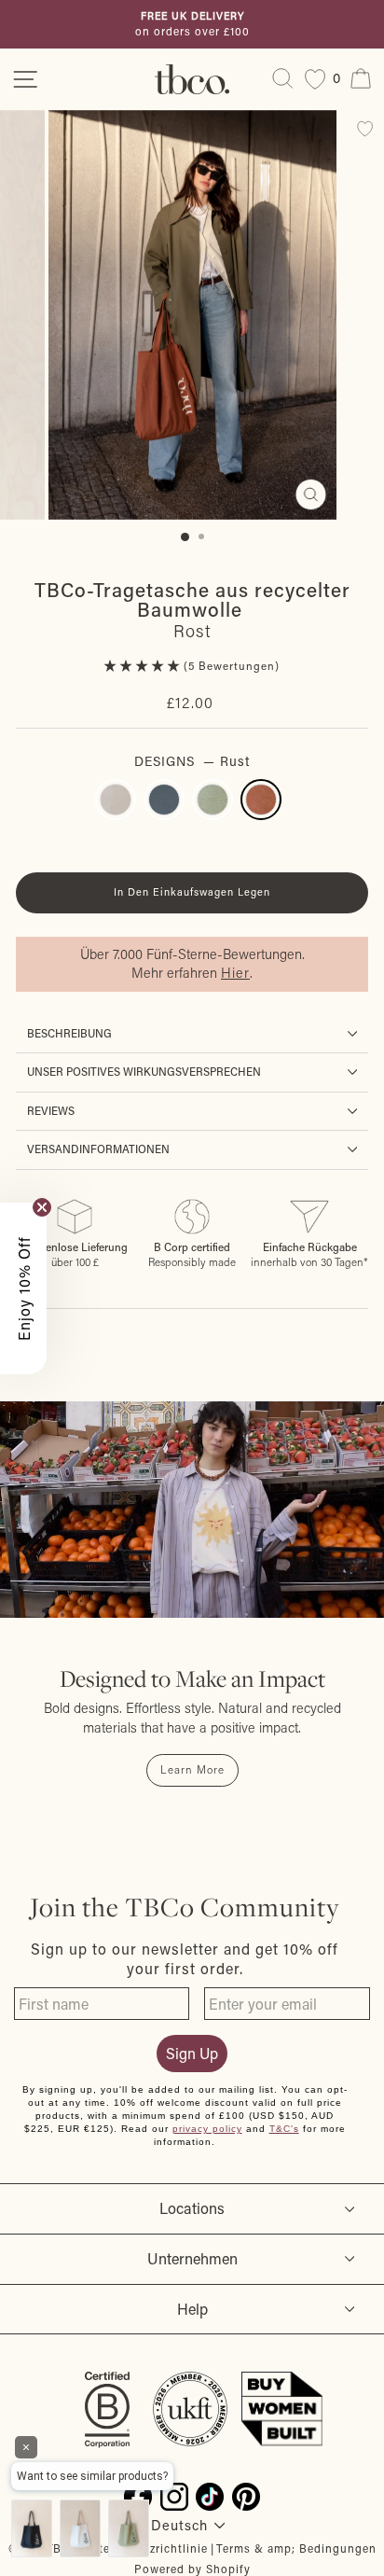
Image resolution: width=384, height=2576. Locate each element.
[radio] (116, 800)
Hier (235, 973)
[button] (144, 666)
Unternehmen (192, 2258)
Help (192, 2309)
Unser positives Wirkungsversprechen (144, 1072)
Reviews (51, 1111)
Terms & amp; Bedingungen (296, 2548)
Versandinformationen (98, 1149)
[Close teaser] (42, 1207)
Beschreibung (69, 1033)
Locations (192, 2208)
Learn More (192, 1769)
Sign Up (192, 2053)
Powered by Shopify (192, 2569)
